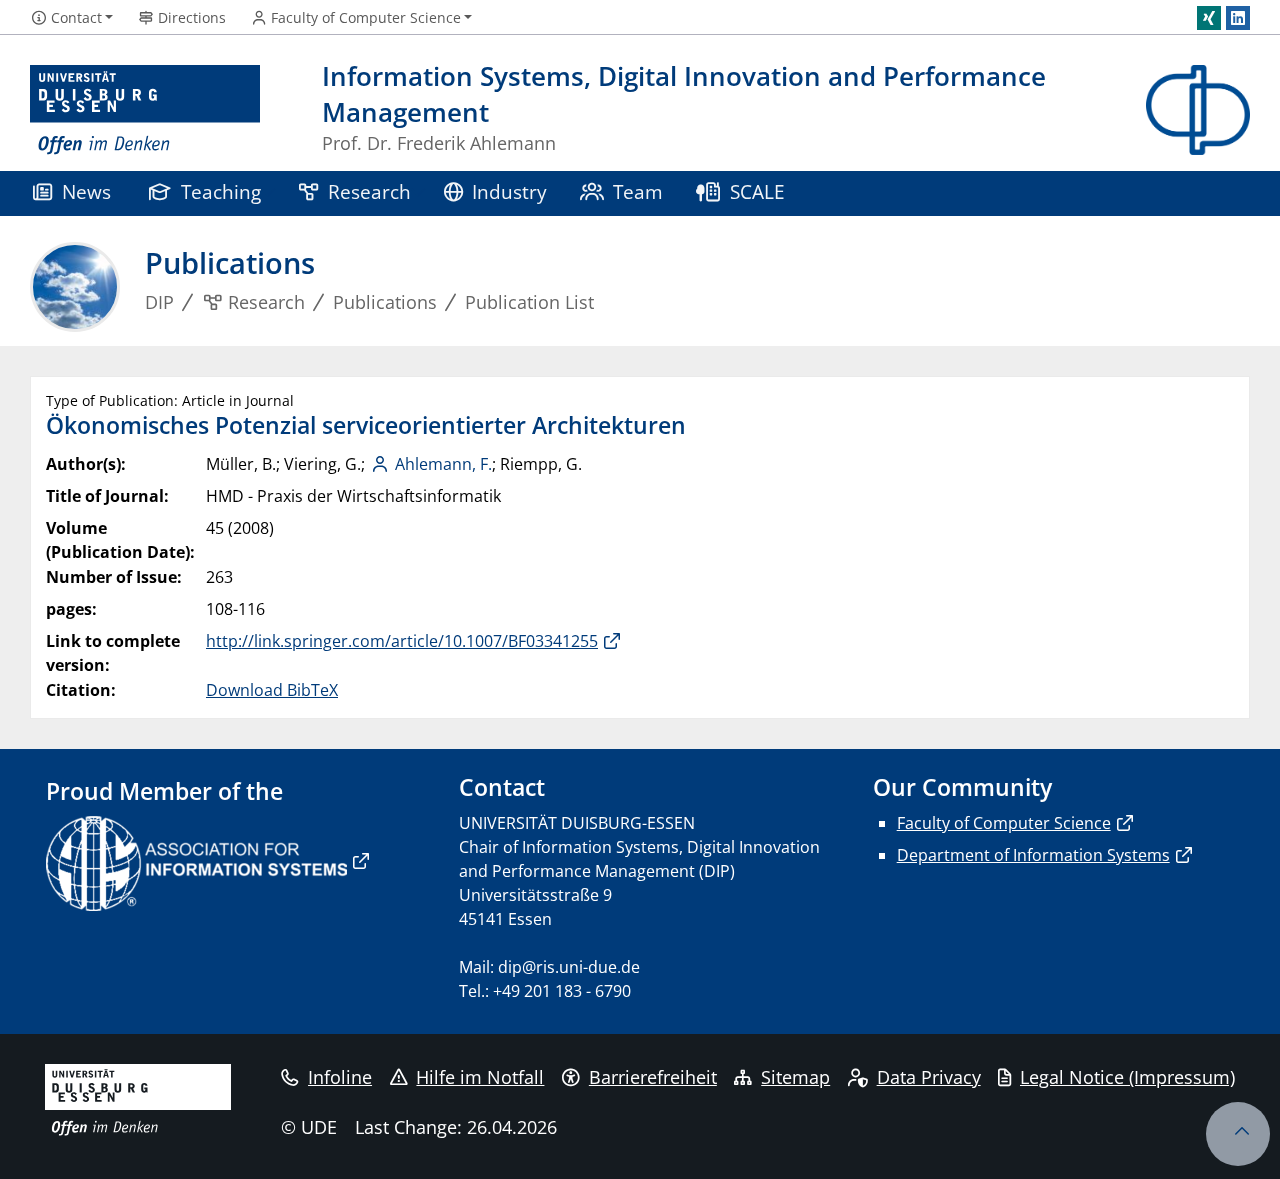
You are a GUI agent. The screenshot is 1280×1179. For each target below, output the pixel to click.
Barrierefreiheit (653, 1077)
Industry (509, 191)
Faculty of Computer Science (1004, 823)
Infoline (340, 1077)
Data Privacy (929, 1077)
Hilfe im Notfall (480, 1077)
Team (638, 191)
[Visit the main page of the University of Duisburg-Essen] (145, 110)
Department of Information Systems (1033, 855)
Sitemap (795, 1077)
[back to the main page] (1198, 110)
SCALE (757, 191)
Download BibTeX (272, 690)
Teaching (221, 191)
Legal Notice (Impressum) (1127, 1077)
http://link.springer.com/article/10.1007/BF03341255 (402, 641)
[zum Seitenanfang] (1238, 1134)
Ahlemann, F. (443, 464)
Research (369, 191)
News (86, 191)
